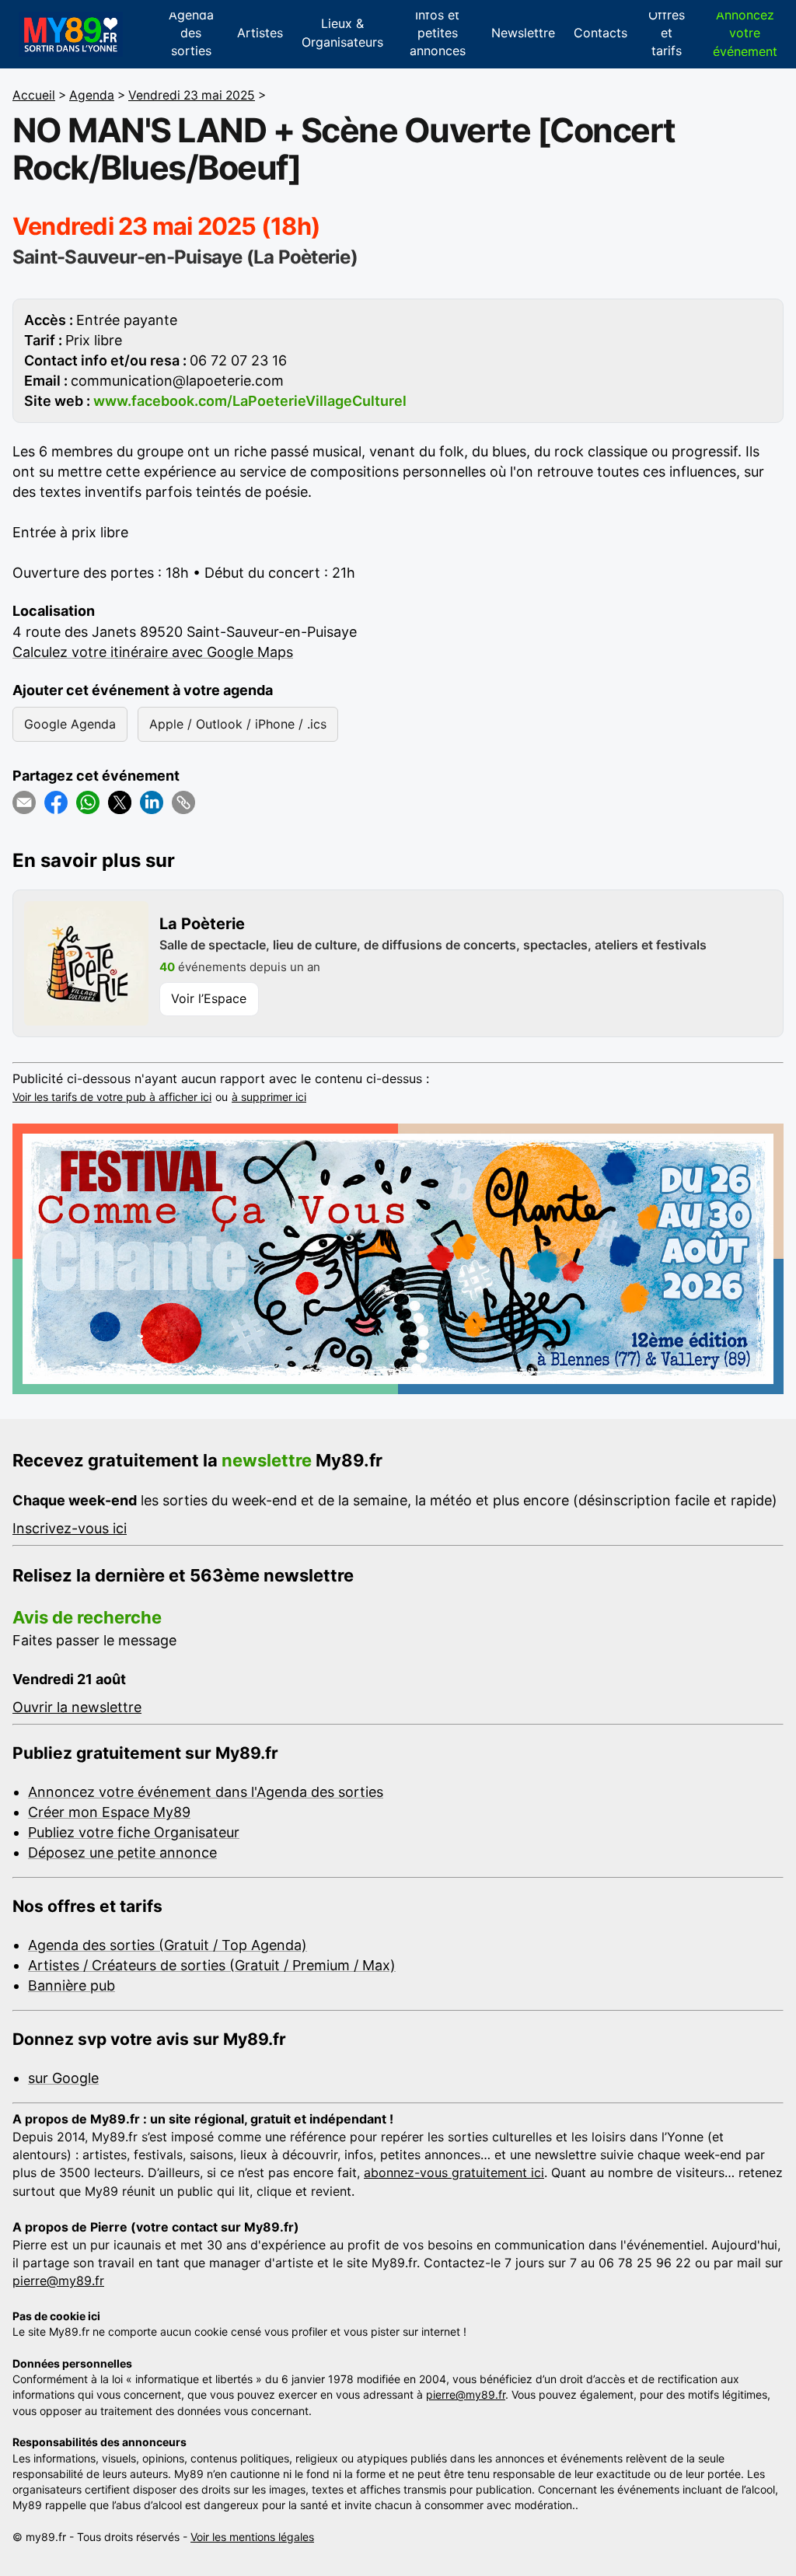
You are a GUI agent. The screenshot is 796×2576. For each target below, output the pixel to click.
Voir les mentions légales (252, 2537)
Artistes (260, 33)
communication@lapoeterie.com (177, 381)
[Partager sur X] (120, 802)
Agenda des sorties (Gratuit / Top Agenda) (168, 1945)
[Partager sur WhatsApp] (88, 802)
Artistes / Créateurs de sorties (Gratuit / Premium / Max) (212, 1965)
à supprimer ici (269, 1097)
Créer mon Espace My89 (109, 1812)
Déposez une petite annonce (122, 1852)
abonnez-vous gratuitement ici (454, 2172)
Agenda (92, 95)
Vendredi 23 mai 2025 (192, 95)
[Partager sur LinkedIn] (152, 802)
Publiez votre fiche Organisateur (134, 1832)
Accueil (34, 95)
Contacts (600, 33)
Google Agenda (70, 724)
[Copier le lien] (183, 802)
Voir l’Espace (209, 998)
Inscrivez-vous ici (70, 1528)
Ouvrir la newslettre (77, 1707)
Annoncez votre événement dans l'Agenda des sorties (206, 1792)
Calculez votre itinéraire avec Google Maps (153, 652)
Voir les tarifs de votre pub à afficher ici (112, 1097)
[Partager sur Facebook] (56, 802)
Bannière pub (72, 1985)
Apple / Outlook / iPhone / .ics (238, 724)
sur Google (63, 2078)
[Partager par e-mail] (24, 802)
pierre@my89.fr (58, 2281)
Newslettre (523, 33)
